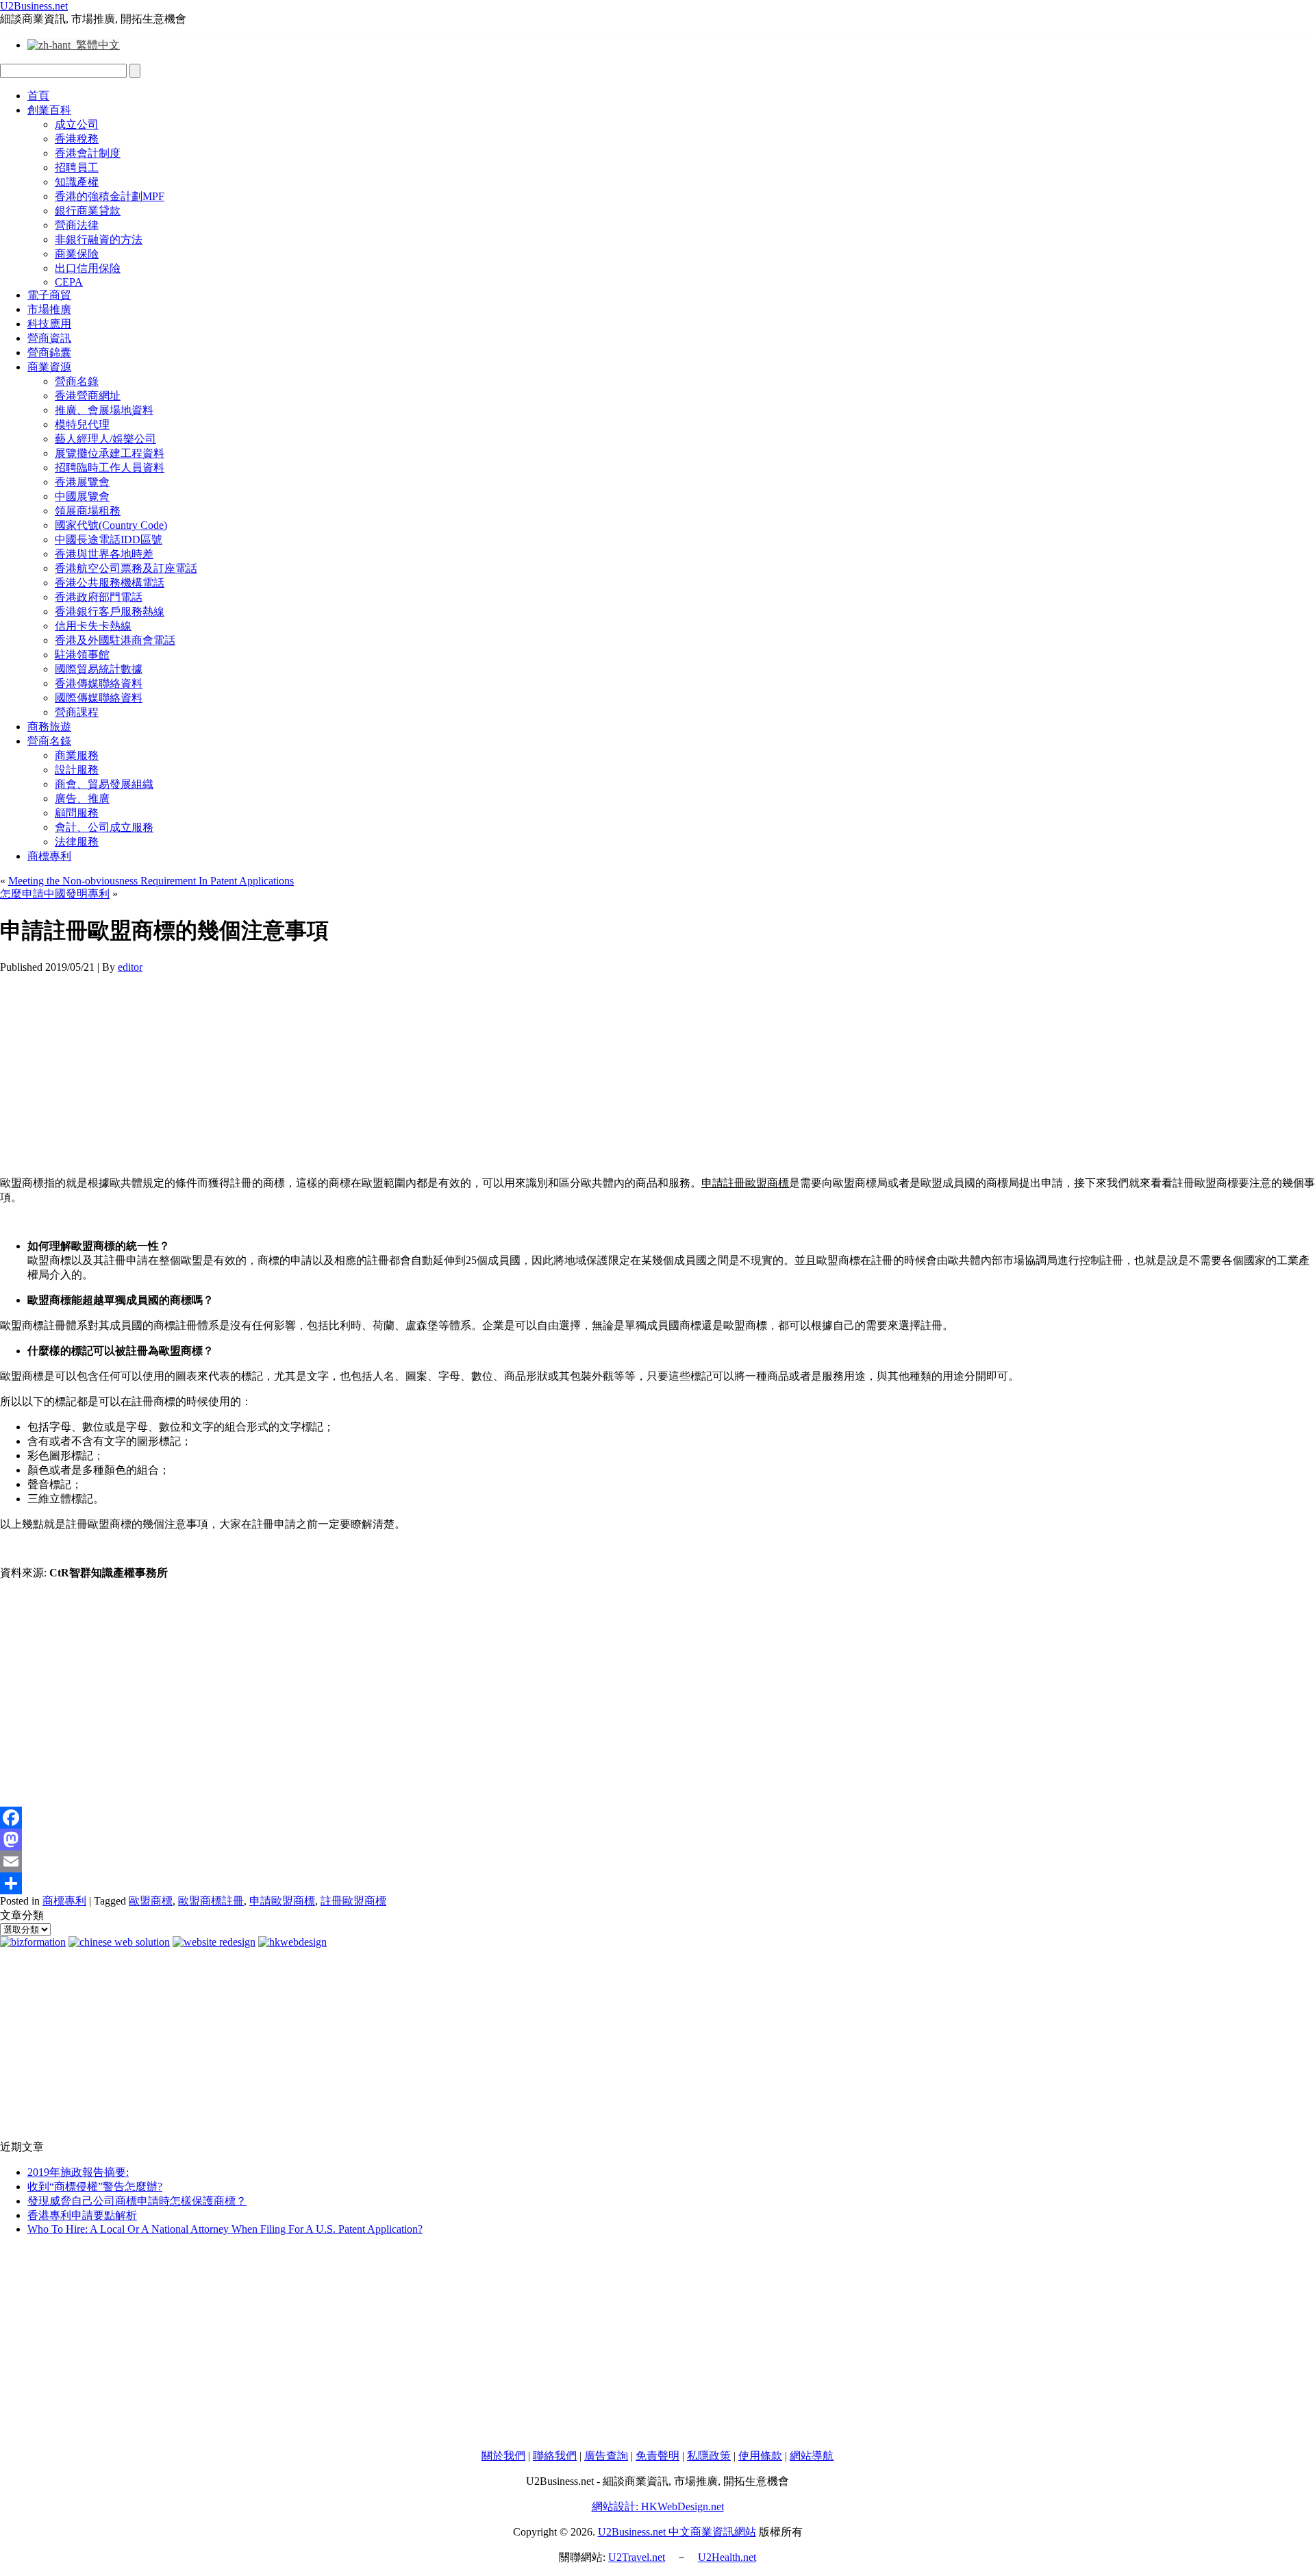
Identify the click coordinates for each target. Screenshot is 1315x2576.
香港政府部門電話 (99, 597)
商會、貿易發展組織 (104, 784)
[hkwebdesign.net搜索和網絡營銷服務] (292, 1942)
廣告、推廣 (82, 798)
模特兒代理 (82, 424)
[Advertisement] (411, 1069)
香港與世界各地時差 (104, 554)
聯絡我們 (555, 2456)
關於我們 (503, 2456)
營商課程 (77, 712)
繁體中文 (95, 45)
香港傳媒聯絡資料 (99, 683)
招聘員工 (77, 168)
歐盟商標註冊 (211, 1901)
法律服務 (77, 842)
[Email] (657, 1861)
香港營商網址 (88, 396)
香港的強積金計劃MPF (110, 196)
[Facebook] (657, 1818)
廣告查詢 (606, 2456)
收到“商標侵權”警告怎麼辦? (95, 2187)
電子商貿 (49, 295)
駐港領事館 (82, 655)
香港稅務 (77, 139)
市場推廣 (49, 309)
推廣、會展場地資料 (104, 410)
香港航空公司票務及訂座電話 (126, 568)
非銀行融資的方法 (99, 239)
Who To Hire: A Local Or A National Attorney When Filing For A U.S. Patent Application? (225, 2229)
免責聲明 (657, 2456)
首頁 (38, 96)
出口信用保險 (88, 268)
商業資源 (49, 367)
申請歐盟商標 (282, 1901)
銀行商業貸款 (88, 211)
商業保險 (77, 254)
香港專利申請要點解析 (82, 2215)
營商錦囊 (49, 352)
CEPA (69, 282)
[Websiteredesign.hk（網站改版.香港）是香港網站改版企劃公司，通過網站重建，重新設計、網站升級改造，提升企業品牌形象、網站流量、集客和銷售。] (214, 1942)
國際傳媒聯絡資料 (99, 698)
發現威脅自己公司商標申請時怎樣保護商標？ (137, 2201)
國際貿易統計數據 (99, 669)
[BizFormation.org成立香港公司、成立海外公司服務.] (33, 1942)
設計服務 (77, 770)
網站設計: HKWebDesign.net (658, 2506)
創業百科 (49, 110)
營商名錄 (77, 381)
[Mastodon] (657, 1840)
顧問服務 (77, 813)
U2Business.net (34, 6)
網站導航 (812, 2456)
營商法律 (77, 225)
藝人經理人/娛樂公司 (105, 439)
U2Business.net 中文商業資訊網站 (677, 2532)
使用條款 (760, 2456)
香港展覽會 (82, 482)
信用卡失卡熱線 (93, 626)
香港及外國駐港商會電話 (115, 640)
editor (130, 967)
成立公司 (77, 124)
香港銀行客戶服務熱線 (110, 611)
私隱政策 (709, 2456)
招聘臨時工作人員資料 (110, 468)
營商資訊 (49, 338)
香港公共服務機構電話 (110, 583)
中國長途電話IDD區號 (109, 540)
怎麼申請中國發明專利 (55, 894)
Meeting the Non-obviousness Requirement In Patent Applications (151, 881)
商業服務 (77, 755)
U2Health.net (727, 2557)
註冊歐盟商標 (353, 1901)
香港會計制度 (88, 153)
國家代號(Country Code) (111, 525)
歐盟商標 (151, 1901)
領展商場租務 (88, 511)
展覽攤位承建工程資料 (110, 453)
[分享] (657, 1883)
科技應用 (49, 324)
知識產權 (77, 182)
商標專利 (49, 856)
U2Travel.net (637, 2557)
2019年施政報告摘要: (78, 2172)
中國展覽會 (82, 496)
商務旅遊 (49, 727)
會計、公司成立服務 (104, 827)
